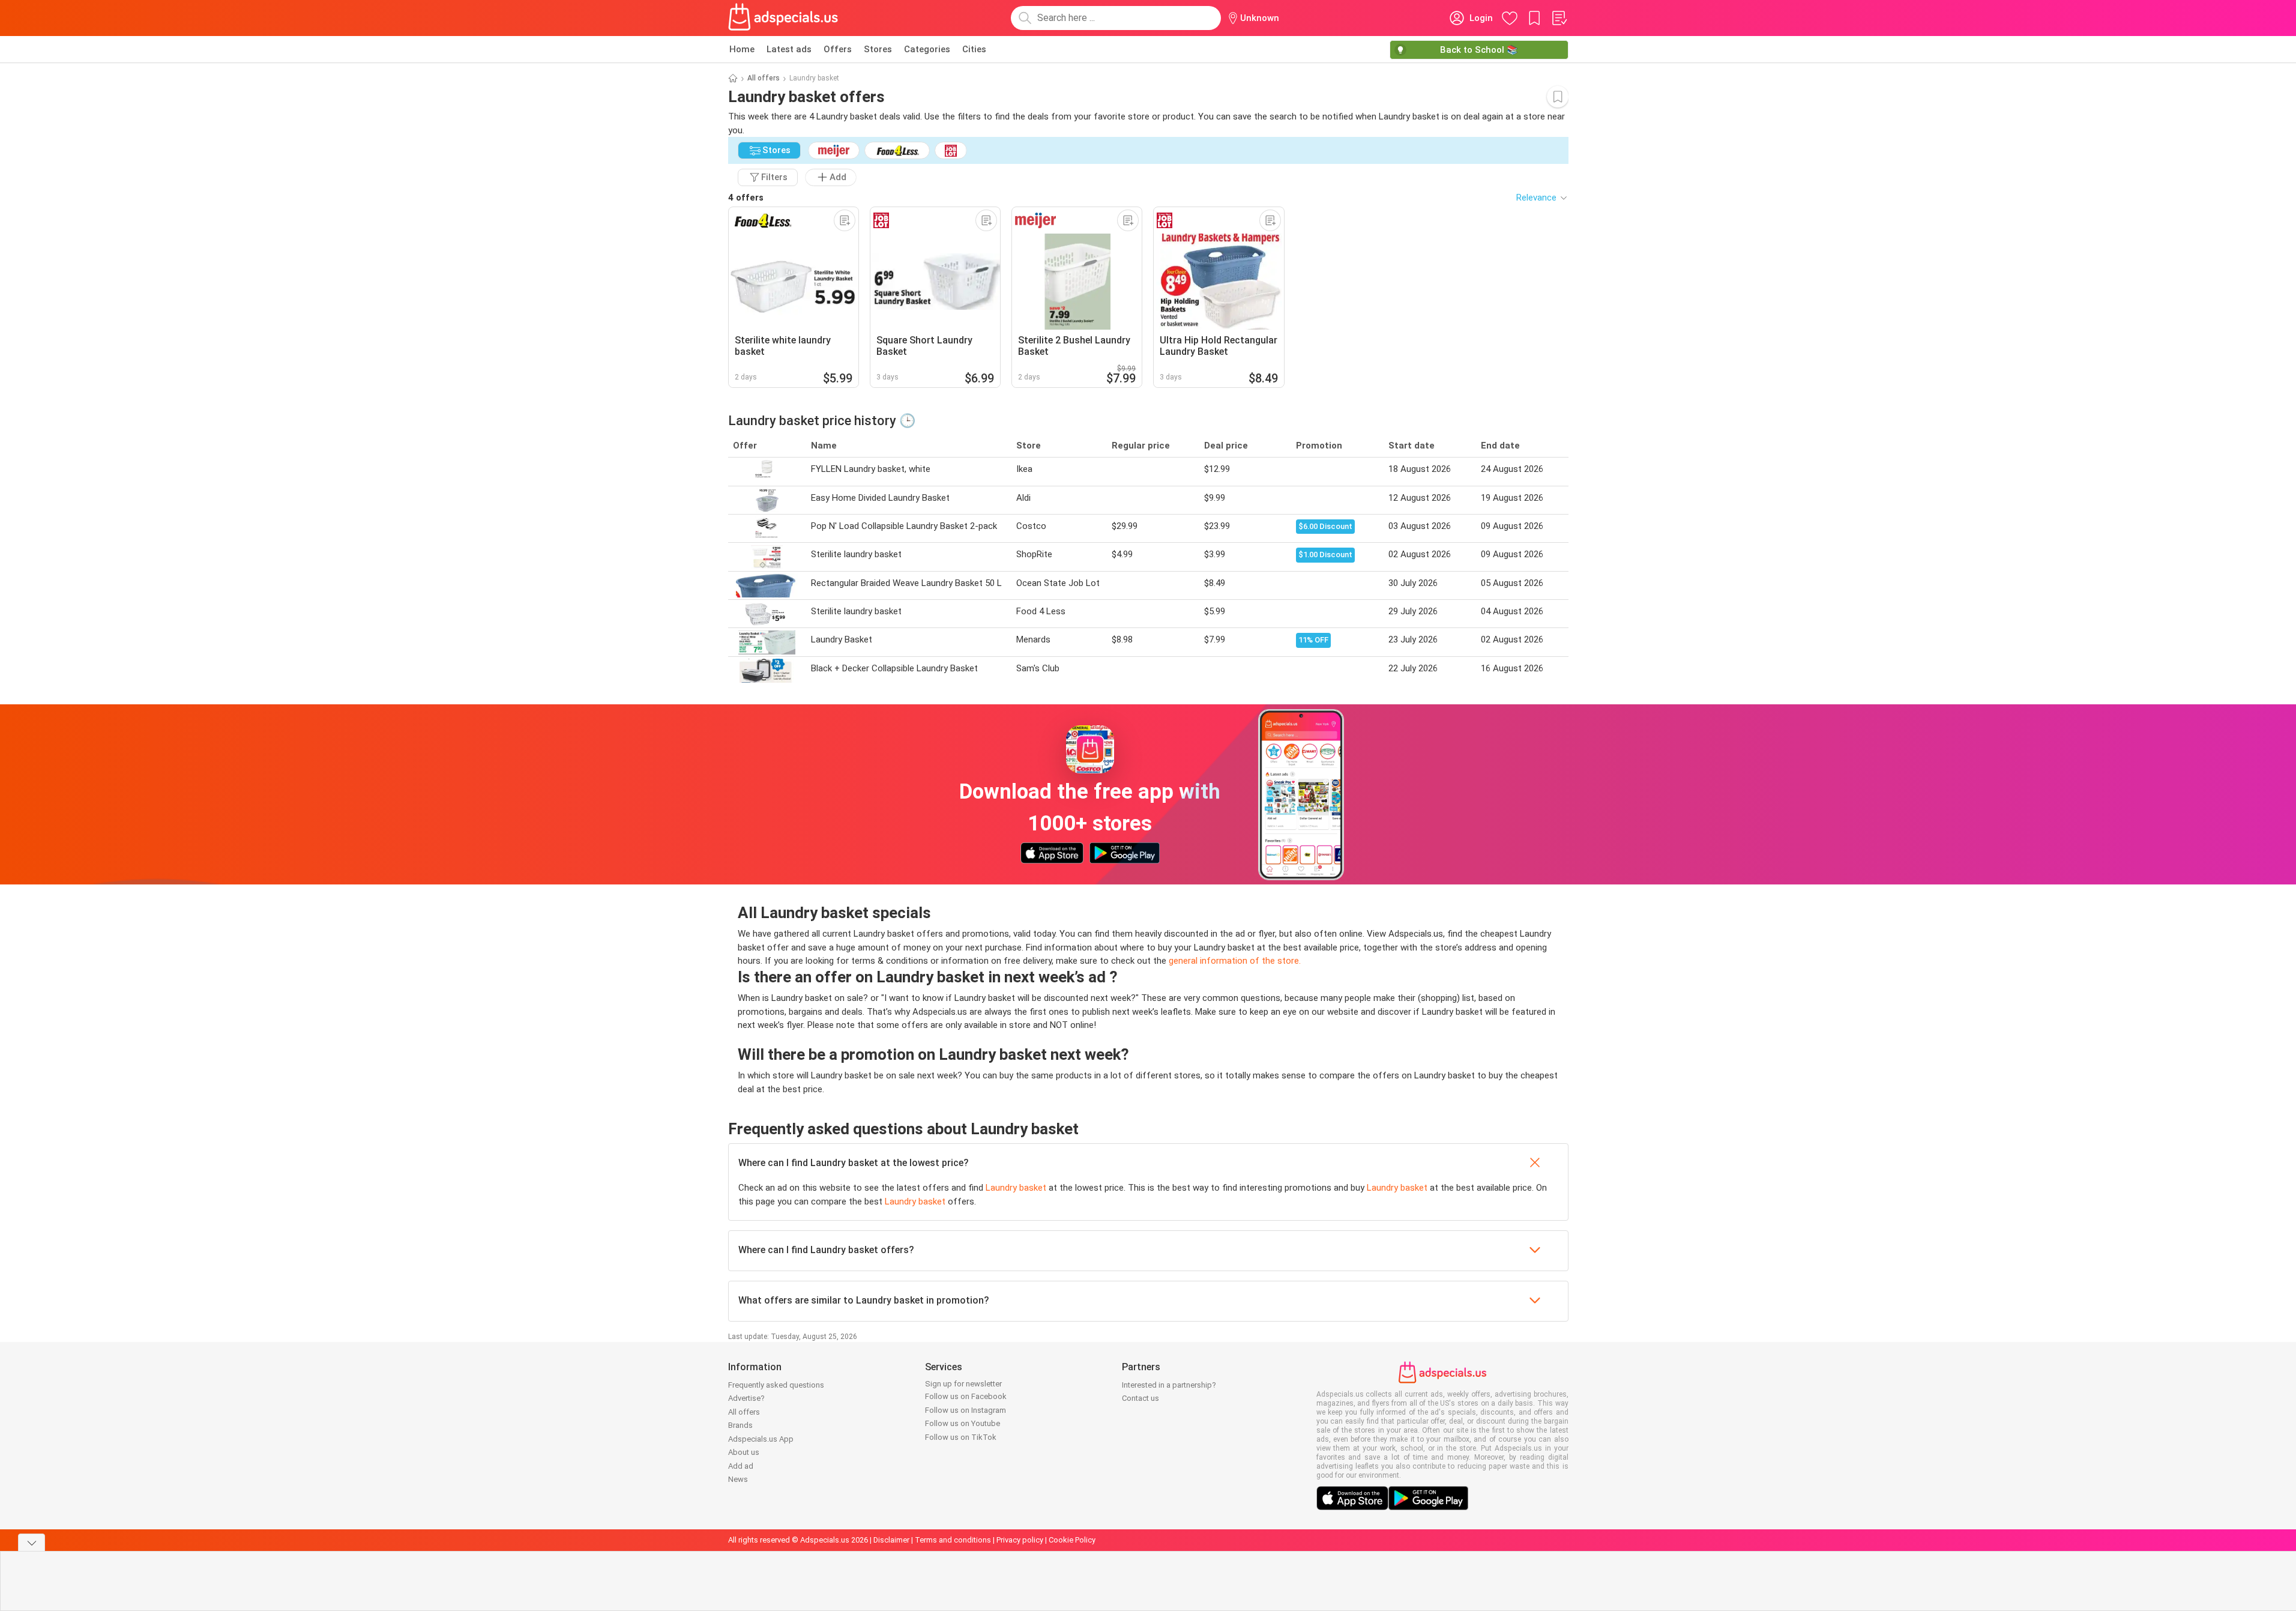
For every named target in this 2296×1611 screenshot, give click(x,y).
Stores (878, 49)
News (738, 1479)
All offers (764, 78)
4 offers (746, 198)
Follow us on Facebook (966, 1396)
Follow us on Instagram (966, 1410)
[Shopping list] (1559, 18)
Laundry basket (1016, 1188)
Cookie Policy (1072, 1540)
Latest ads (789, 49)
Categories (927, 49)
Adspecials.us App (761, 1439)
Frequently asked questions (776, 1385)
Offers (838, 49)
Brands (740, 1425)
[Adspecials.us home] (783, 18)
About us (744, 1452)
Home (742, 49)
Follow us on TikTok (961, 1437)
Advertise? (746, 1398)
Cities (974, 49)
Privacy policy (1020, 1540)
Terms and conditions (953, 1540)
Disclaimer (891, 1540)
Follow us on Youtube (963, 1423)
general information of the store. (1235, 961)
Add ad (741, 1466)
